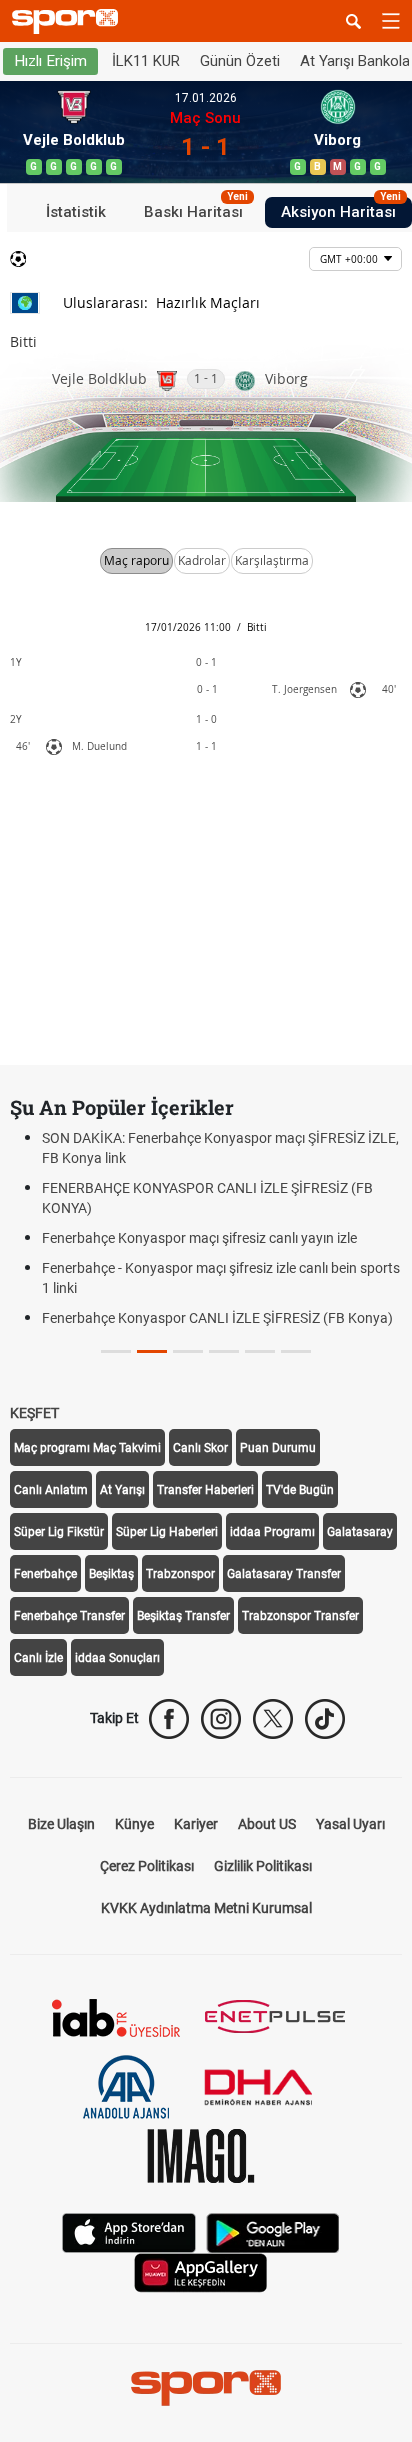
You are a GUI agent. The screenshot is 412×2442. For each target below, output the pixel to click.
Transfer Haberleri (205, 1490)
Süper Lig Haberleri (167, 1532)
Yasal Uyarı (350, 1824)
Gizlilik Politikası (263, 1866)
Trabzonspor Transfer (300, 1616)
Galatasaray (360, 1532)
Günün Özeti (240, 61)
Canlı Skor (200, 1448)
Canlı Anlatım (51, 1490)
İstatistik (76, 212)
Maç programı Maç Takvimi (87, 1448)
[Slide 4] (260, 1351)
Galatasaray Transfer (284, 1574)
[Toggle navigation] (391, 21)
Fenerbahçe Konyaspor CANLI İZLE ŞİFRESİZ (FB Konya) (217, 1318)
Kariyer (196, 1824)
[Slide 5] (296, 1351)
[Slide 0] (116, 1351)
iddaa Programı (272, 1532)
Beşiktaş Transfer (183, 1616)
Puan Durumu (278, 1448)
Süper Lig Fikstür (59, 1532)
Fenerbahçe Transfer (69, 1616)
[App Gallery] (201, 2271)
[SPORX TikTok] (325, 1719)
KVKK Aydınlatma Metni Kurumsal (206, 1908)
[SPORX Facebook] (169, 1719)
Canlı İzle (38, 1658)
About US (267, 1824)
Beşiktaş (111, 1574)
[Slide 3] (224, 1351)
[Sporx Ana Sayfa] (69, 21)
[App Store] (129, 2231)
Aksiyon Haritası (341, 209)
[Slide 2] (188, 1351)
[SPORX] (206, 2388)
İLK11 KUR (146, 61)
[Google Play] (273, 2231)
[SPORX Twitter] (273, 1719)
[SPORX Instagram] (221, 1719)
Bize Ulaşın (61, 1824)
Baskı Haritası (196, 209)
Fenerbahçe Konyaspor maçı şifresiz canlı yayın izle (199, 1238)
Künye (134, 1824)
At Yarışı (122, 1490)
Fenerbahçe (45, 1574)
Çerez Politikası (147, 1866)
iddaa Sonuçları (117, 1658)
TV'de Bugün (300, 1490)
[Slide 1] (152, 1351)
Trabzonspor (180, 1574)
